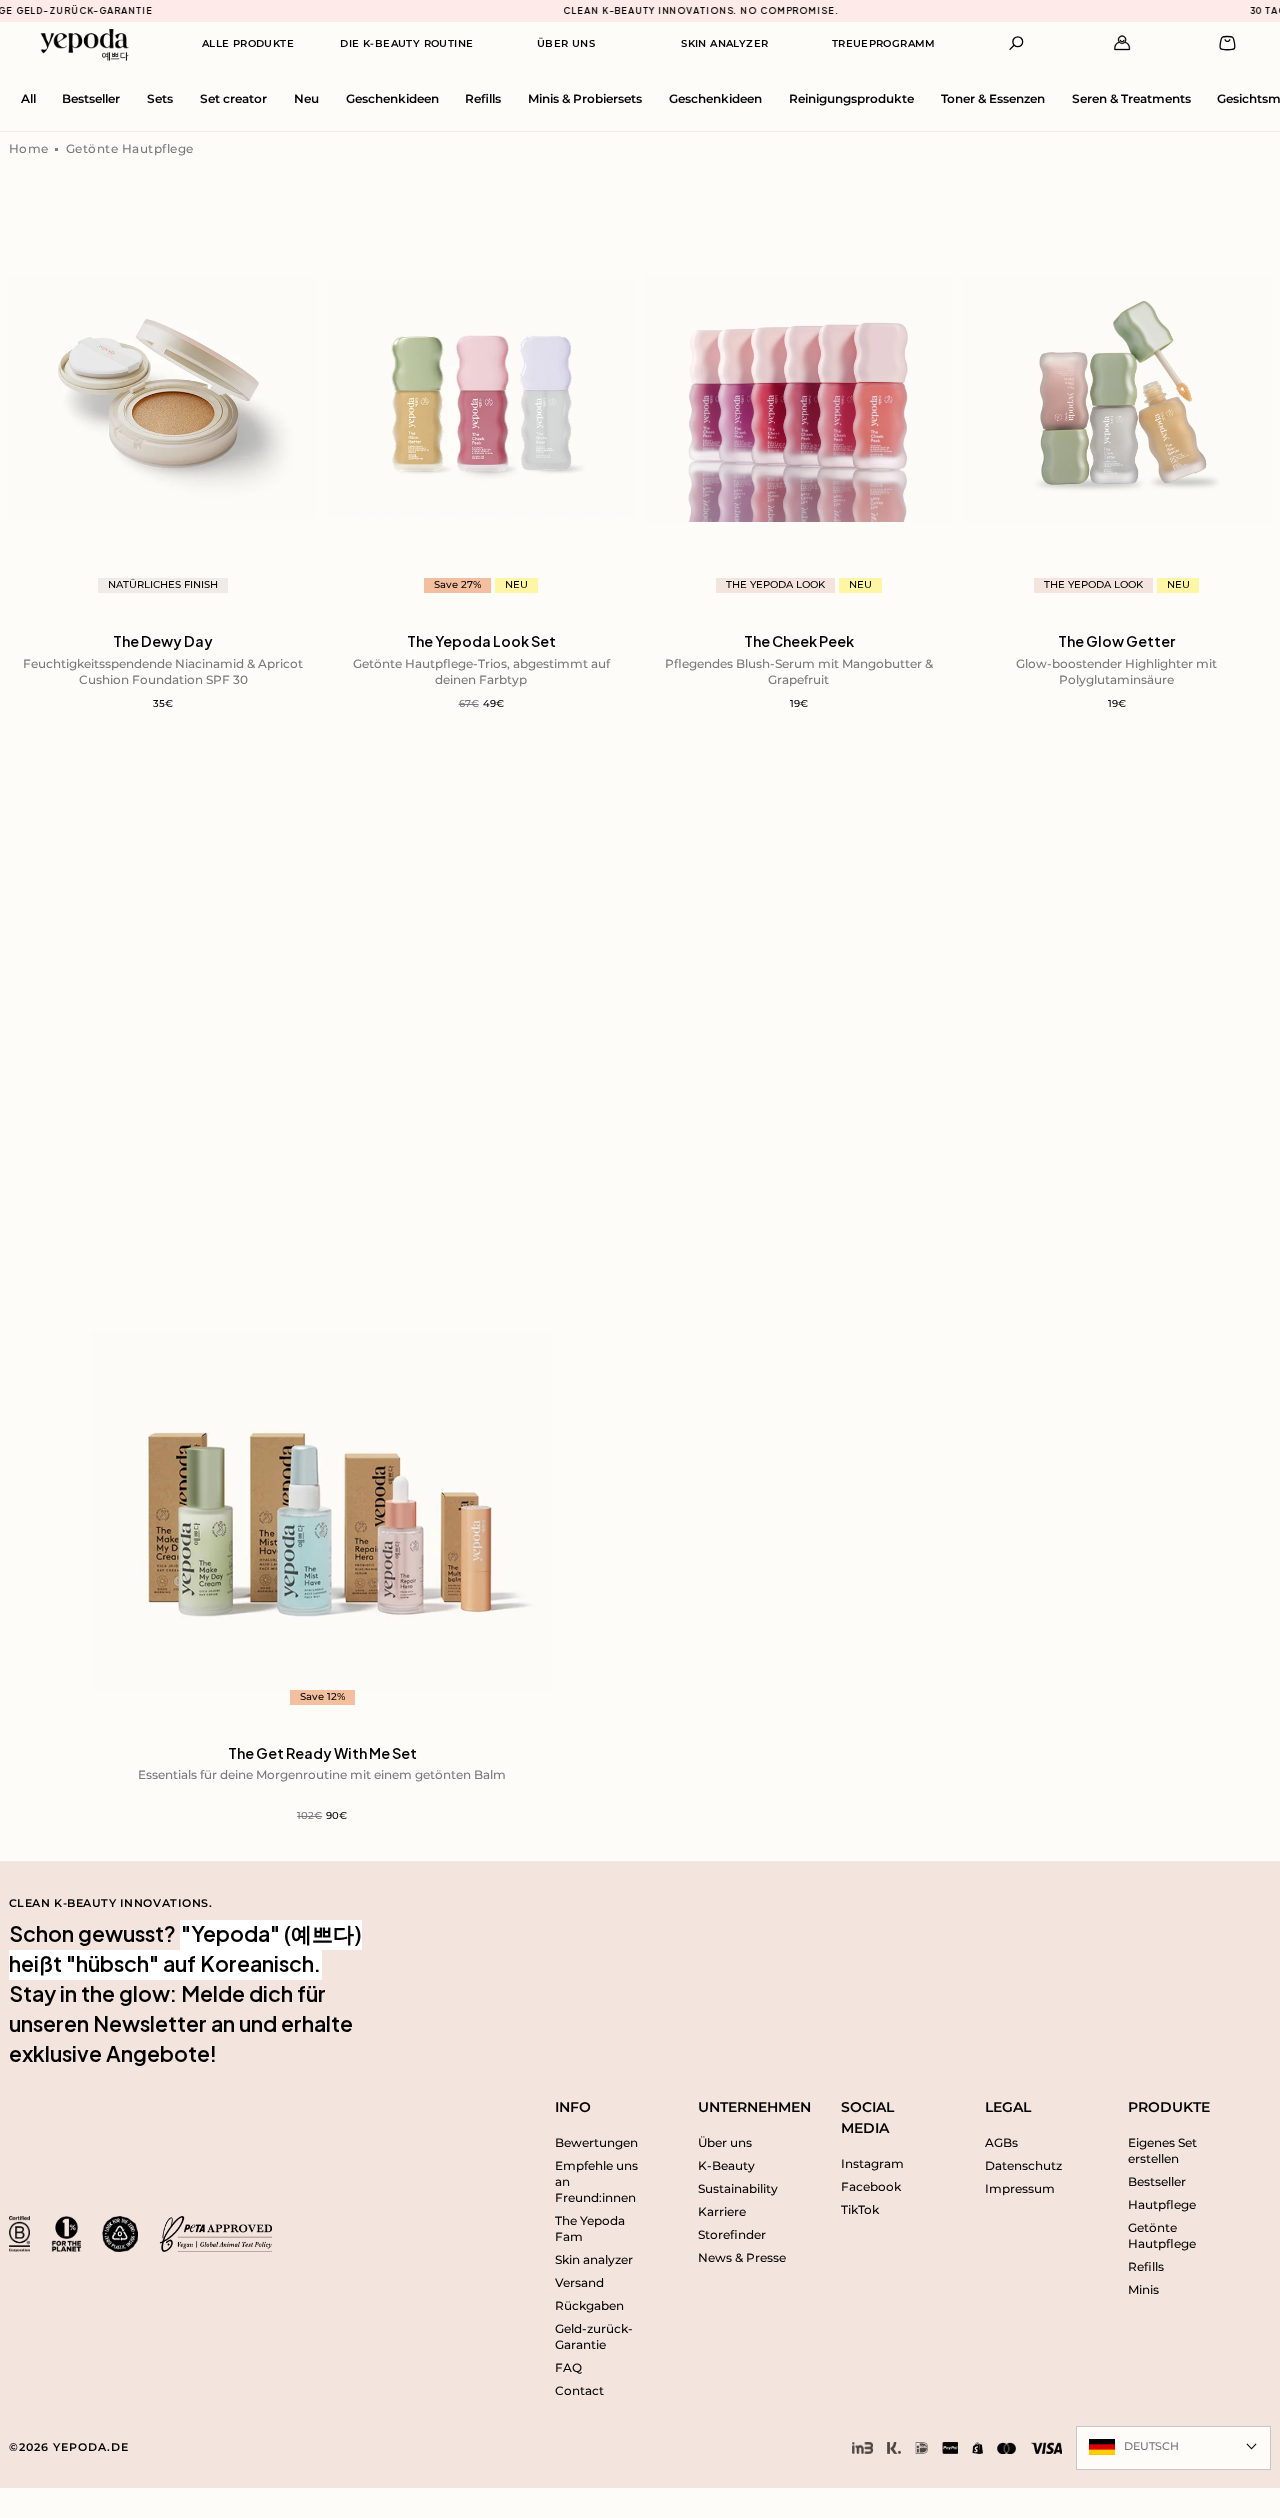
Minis (1143, 2290)
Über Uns (566, 43)
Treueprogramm (884, 43)
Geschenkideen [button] (392, 98)
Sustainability (738, 2189)
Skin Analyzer (724, 43)
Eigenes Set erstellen (1162, 2151)
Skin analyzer (594, 2260)
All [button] (28, 98)
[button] (1016, 43)
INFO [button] (573, 2107)
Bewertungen (596, 2143)
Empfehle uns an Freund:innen (596, 2182)
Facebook (871, 2187)
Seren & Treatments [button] (1131, 98)
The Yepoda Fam (590, 2229)
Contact (579, 2391)
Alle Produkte (248, 43)
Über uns (725, 2143)
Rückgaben (589, 2306)
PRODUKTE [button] (1169, 2107)
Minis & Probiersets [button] (585, 98)
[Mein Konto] (1122, 43)
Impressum (1020, 2189)
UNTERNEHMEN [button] (746, 2107)
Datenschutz (1023, 2166)
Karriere (722, 2212)
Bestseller (1157, 2182)
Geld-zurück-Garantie (594, 2337)
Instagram (872, 2164)
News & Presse (742, 2258)
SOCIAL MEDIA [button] (867, 2117)
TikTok (860, 2210)
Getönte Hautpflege (130, 149)
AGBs (1001, 2143)
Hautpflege (1162, 2205)
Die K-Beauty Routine (406, 43)
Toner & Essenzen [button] (993, 98)
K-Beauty (726, 2166)
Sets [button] (160, 98)
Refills (1146, 2267)
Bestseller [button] (91, 98)
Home (29, 149)
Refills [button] (483, 98)
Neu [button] (306, 98)
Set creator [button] (233, 98)
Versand (579, 2283)
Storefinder (732, 2235)
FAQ (568, 2368)
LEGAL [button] (1008, 2107)
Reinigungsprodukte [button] (851, 98)
